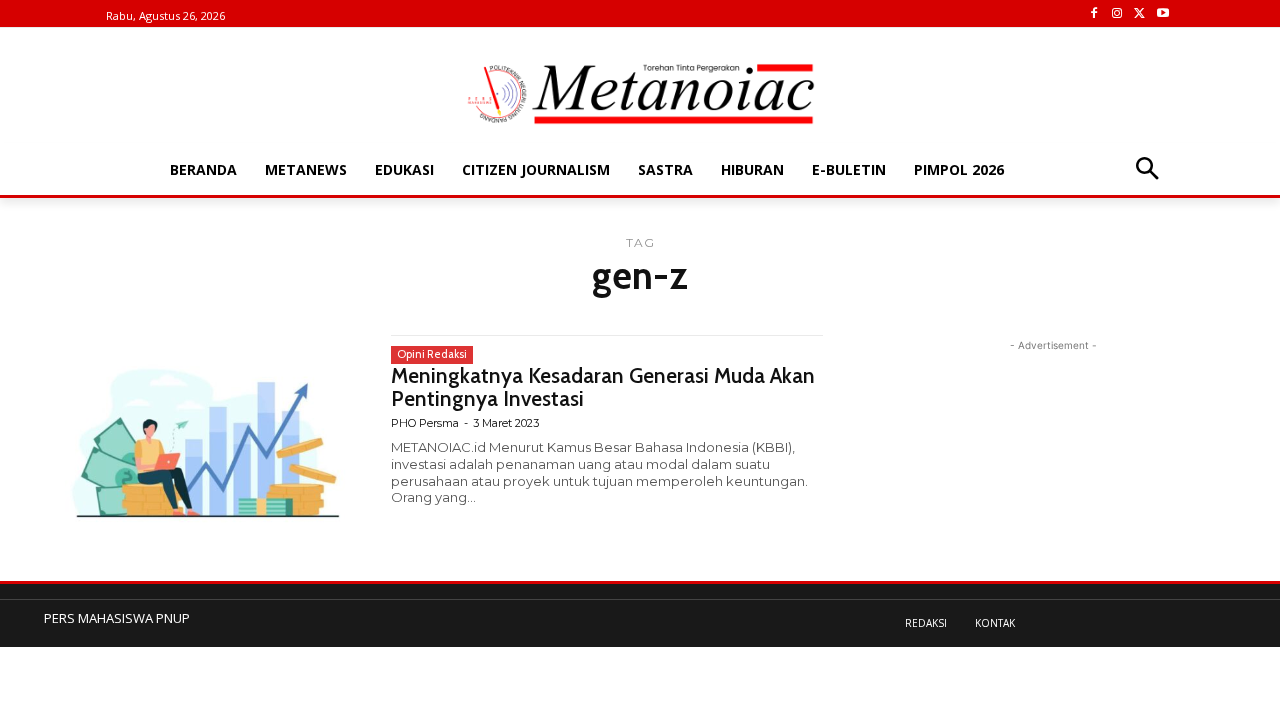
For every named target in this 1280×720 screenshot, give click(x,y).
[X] (1139, 14)
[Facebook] (1094, 14)
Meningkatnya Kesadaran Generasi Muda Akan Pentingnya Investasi (603, 387)
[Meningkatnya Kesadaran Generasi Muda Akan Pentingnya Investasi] (207, 433)
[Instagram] (1117, 14)
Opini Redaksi (432, 354)
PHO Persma (425, 423)
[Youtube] (1162, 14)
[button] (1146, 170)
